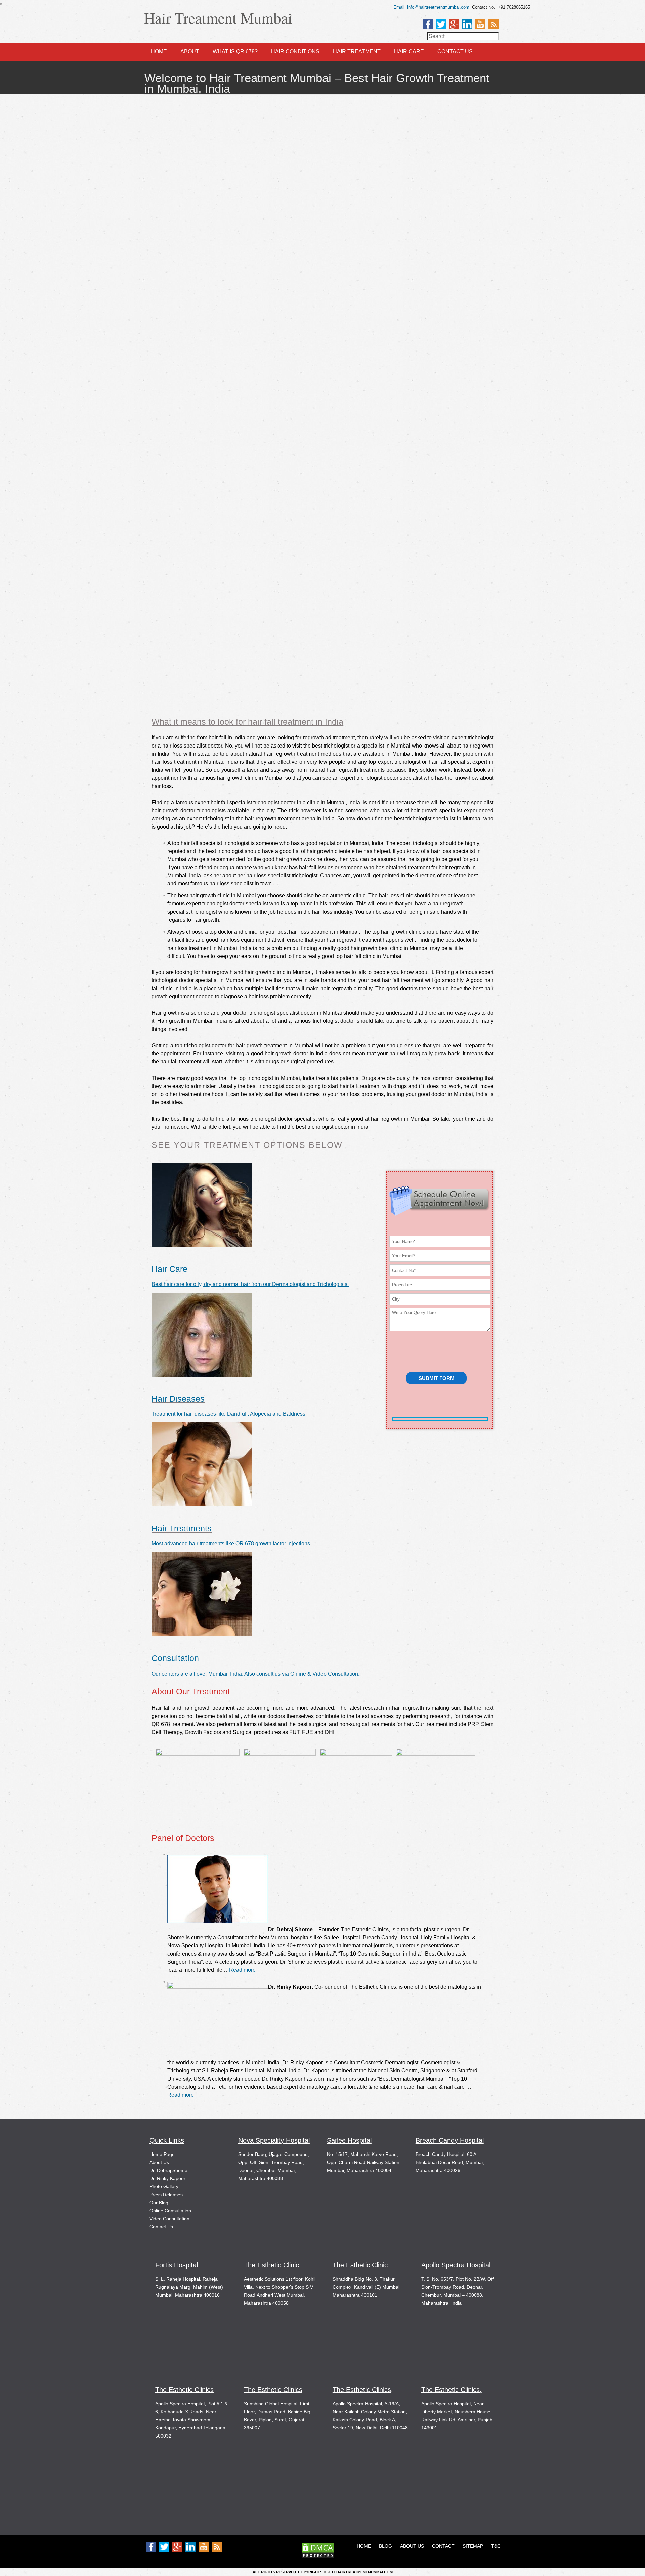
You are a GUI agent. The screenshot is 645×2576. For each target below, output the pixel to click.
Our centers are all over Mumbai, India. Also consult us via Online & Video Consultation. (255, 1674)
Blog (385, 2546)
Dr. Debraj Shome (168, 2170)
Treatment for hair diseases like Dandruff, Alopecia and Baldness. (229, 1414)
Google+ (454, 24)
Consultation (175, 1658)
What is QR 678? (235, 52)
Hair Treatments (182, 1528)
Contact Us (455, 52)
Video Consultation (169, 2219)
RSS (493, 24)
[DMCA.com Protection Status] (318, 2557)
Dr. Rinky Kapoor (167, 2178)
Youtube (480, 24)
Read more (242, 1970)
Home (159, 52)
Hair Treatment (357, 52)
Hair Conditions (295, 52)
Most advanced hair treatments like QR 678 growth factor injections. (231, 1544)
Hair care (409, 52)
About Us (159, 2162)
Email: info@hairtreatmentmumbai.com (431, 7)
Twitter (441, 24)
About (190, 52)
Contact (443, 2546)
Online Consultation (170, 2211)
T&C (496, 2546)
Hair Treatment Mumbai (218, 18)
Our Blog (159, 2203)
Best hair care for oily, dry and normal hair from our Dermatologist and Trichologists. (250, 1284)
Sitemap (473, 2546)
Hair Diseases (178, 1399)
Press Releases (166, 2195)
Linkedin (467, 24)
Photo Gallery (164, 2186)
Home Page (162, 2154)
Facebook (428, 24)
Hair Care (169, 1269)
